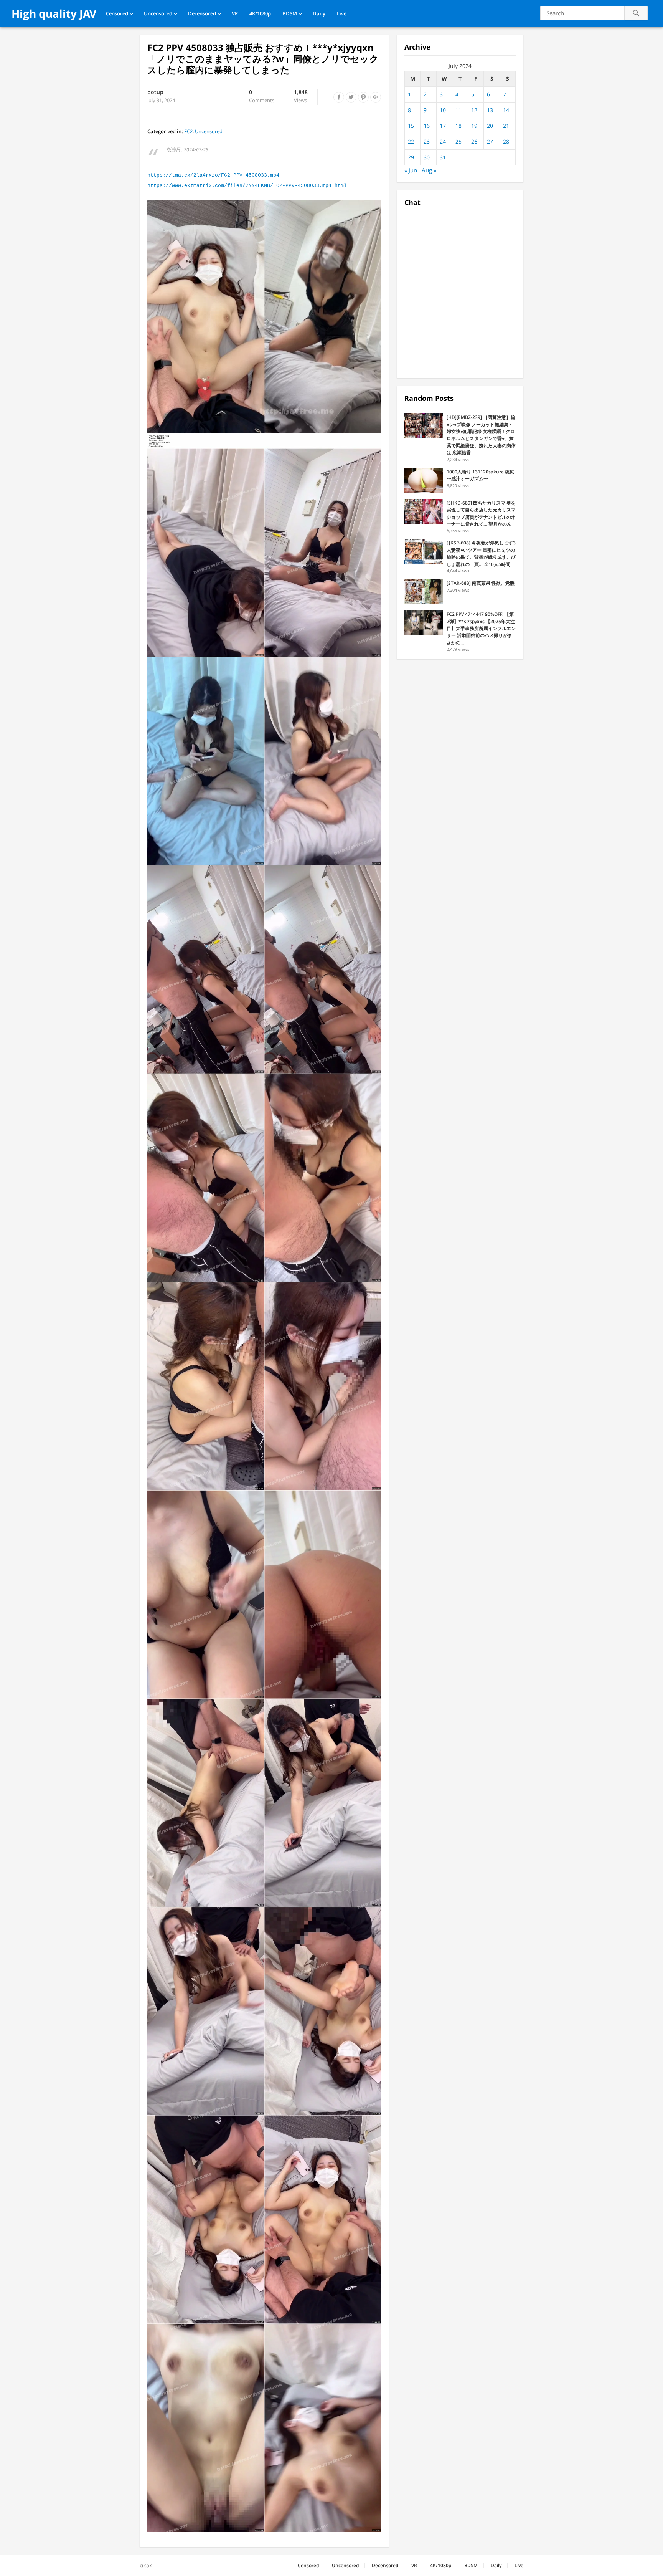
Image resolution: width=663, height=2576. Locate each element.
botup (155, 92)
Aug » (429, 170)
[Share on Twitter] (351, 97)
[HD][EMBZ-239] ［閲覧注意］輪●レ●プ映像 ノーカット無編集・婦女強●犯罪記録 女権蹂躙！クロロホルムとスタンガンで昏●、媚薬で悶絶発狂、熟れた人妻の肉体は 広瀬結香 (481, 435)
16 (427, 126)
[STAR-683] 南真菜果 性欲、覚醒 (481, 583)
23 (427, 141)
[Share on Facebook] (339, 97)
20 (490, 126)
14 (506, 110)
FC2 (188, 131)
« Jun (411, 170)
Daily (319, 13)
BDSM (290, 13)
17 (443, 126)
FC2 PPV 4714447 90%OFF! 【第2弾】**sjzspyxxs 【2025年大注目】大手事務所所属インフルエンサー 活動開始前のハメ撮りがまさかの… (481, 628)
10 (443, 110)
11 (458, 110)
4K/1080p (260, 13)
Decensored (202, 13)
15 (411, 126)
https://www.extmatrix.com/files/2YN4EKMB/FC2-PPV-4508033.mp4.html (247, 186)
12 (474, 110)
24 (443, 141)
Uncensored (158, 13)
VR (235, 13)
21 (506, 126)
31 (443, 157)
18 (458, 126)
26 (474, 141)
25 (458, 141)
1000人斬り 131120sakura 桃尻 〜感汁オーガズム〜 (480, 475)
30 (427, 157)
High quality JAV (54, 13)
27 (490, 141)
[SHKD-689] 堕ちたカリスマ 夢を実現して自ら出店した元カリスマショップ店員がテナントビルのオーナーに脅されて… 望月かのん (481, 513)
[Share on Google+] (376, 97)
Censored (117, 13)
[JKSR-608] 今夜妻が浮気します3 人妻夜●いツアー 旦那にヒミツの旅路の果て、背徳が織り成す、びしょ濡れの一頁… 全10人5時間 (481, 553)
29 (411, 157)
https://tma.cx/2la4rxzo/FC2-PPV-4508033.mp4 (213, 175)
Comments (262, 96)
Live (342, 13)
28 (506, 141)
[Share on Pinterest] (363, 97)
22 (411, 141)
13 (490, 110)
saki (148, 2565)
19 (474, 126)
